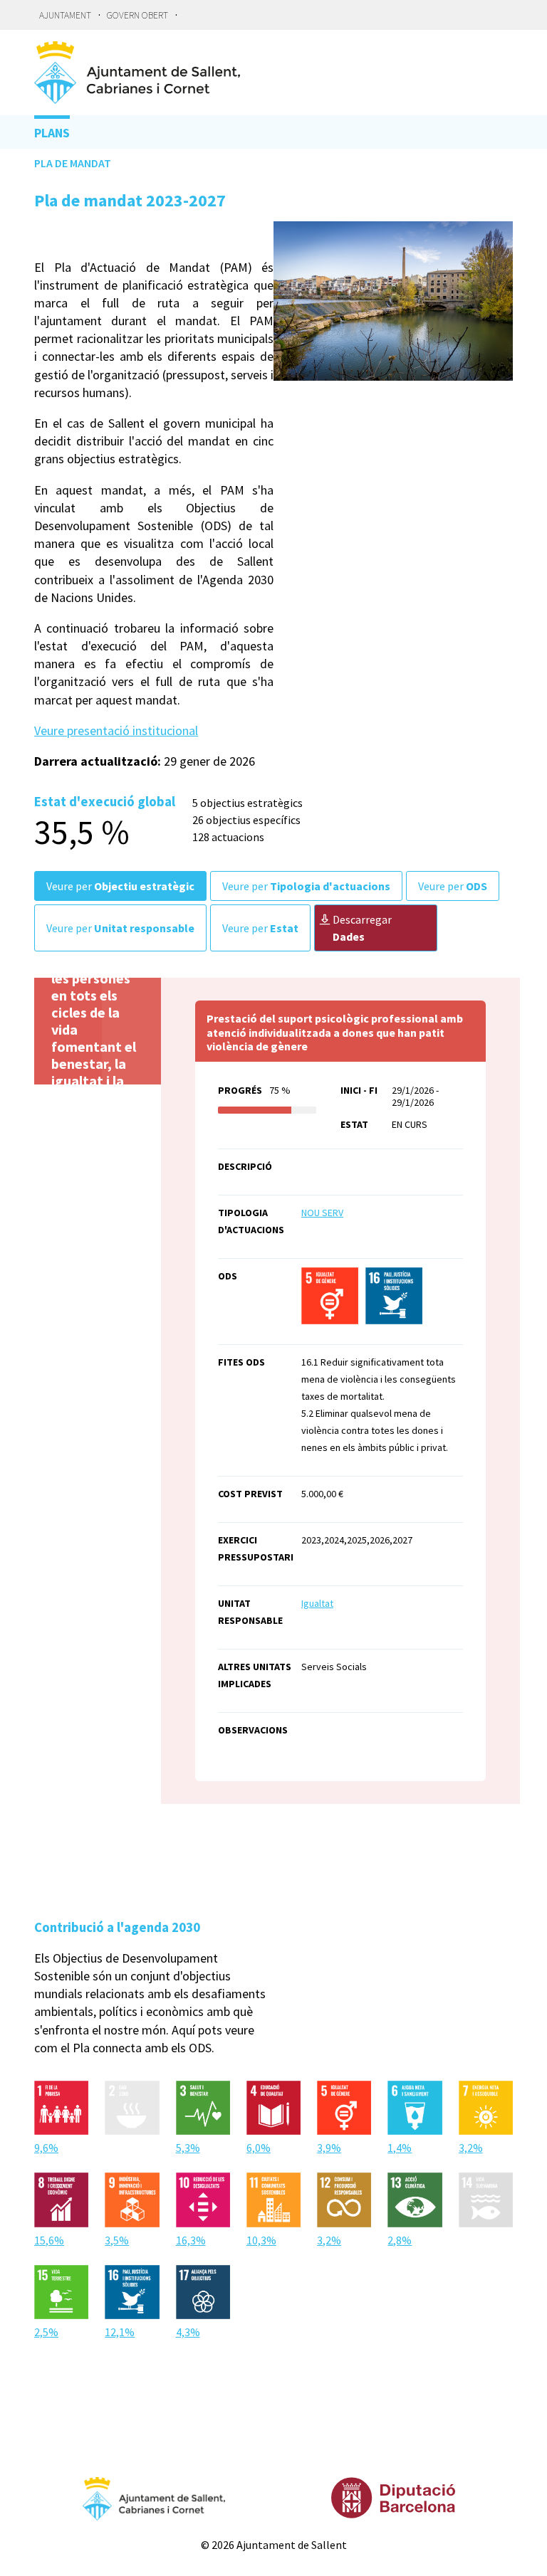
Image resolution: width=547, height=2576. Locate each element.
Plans (52, 133)
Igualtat (317, 1603)
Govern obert (137, 15)
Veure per (120, 886)
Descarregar (362, 928)
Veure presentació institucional (116, 730)
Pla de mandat (73, 163)
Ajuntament (65, 15)
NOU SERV (322, 1213)
